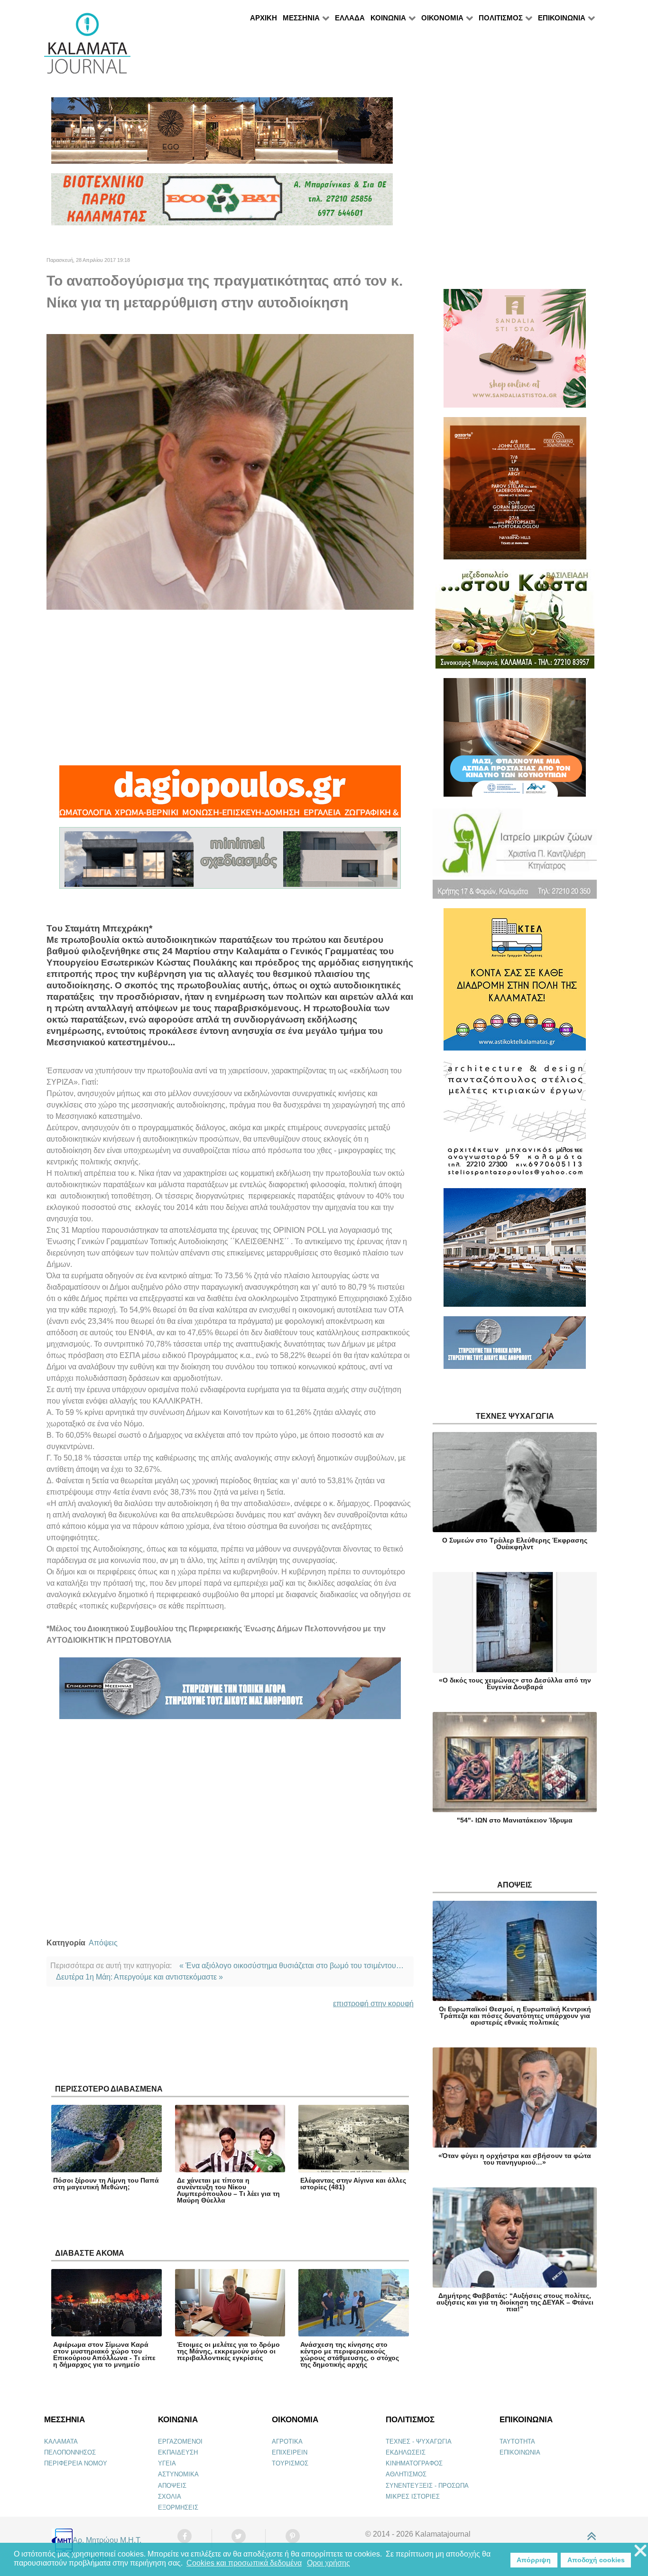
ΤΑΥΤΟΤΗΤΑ (517, 2441)
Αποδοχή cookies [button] (596, 2560)
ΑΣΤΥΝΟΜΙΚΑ (178, 2474)
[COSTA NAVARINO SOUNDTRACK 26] (515, 492)
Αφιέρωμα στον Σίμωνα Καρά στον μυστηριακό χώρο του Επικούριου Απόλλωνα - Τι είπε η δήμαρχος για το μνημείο (104, 2354)
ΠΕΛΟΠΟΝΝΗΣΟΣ (70, 2452)
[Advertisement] (230, 688)
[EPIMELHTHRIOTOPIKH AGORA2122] (230, 1692)
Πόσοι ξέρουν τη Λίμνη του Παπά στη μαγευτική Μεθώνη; (106, 2184)
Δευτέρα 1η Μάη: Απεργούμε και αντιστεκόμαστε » (139, 1977)
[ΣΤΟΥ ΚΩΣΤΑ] (515, 623)
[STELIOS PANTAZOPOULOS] (515, 1123)
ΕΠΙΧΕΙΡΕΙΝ (290, 2452)
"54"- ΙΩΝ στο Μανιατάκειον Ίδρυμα (515, 1820)
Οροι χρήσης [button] (329, 2563)
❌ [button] (640, 2551)
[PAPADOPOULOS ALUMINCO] (230, 862)
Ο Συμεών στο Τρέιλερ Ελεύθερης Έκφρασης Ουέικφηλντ (515, 1544)
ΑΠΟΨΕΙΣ (172, 2486)
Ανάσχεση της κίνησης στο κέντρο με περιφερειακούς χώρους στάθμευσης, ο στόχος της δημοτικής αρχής (350, 2354)
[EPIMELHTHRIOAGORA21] (515, 1347)
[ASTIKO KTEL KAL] (515, 983)
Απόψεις (103, 1943)
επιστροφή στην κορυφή (373, 2004)
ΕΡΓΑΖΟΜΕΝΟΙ (180, 2441)
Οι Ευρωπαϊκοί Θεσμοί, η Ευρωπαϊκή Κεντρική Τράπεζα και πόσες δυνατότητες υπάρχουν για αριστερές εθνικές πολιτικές (515, 2016)
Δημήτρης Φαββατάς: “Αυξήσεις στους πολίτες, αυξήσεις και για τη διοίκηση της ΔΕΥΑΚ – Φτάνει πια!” (515, 2302)
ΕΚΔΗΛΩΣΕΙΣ (406, 2452)
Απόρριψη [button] (534, 2560)
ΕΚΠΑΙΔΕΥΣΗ (178, 2452)
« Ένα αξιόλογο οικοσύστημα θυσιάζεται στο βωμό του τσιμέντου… (292, 1966)
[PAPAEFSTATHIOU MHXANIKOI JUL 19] (515, 1251)
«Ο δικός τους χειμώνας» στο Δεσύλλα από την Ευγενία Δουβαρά (515, 1683)
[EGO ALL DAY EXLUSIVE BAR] (222, 135)
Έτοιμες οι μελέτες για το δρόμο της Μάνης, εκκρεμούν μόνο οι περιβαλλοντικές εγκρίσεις (228, 2351)
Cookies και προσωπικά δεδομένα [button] (244, 2563)
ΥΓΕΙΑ (167, 2463)
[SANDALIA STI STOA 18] (515, 352)
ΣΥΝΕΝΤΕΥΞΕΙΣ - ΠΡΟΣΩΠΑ (427, 2486)
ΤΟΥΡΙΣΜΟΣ (290, 2463)
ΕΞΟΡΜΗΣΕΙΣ (178, 2507)
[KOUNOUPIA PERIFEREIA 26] (515, 741)
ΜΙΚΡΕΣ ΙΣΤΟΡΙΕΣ (413, 2497)
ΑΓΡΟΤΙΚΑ (287, 2441)
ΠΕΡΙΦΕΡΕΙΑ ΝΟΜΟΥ (76, 2463)
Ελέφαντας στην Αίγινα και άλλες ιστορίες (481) (353, 2184)
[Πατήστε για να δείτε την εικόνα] (230, 471)
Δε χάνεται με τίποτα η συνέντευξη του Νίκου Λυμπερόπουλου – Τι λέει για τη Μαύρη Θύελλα (228, 2190)
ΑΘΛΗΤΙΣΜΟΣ (406, 2474)
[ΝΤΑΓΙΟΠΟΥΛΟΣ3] (230, 795)
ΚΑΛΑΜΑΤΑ (61, 2441)
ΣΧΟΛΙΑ (170, 2497)
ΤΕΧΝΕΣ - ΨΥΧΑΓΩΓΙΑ (419, 2441)
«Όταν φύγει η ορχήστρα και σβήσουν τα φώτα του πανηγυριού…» (515, 2159)
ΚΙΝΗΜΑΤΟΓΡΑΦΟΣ (414, 2463)
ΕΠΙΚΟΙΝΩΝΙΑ (520, 2452)
